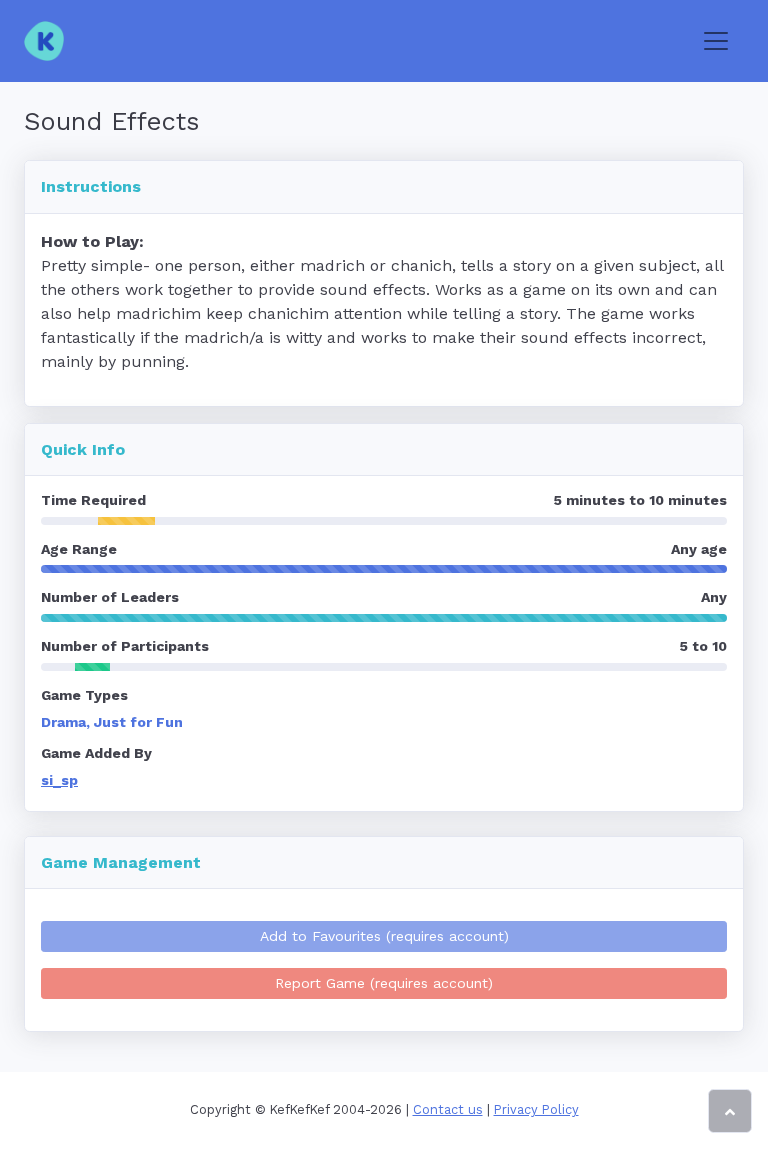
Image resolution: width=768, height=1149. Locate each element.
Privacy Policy (536, 1109)
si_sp (59, 780)
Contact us (448, 1109)
